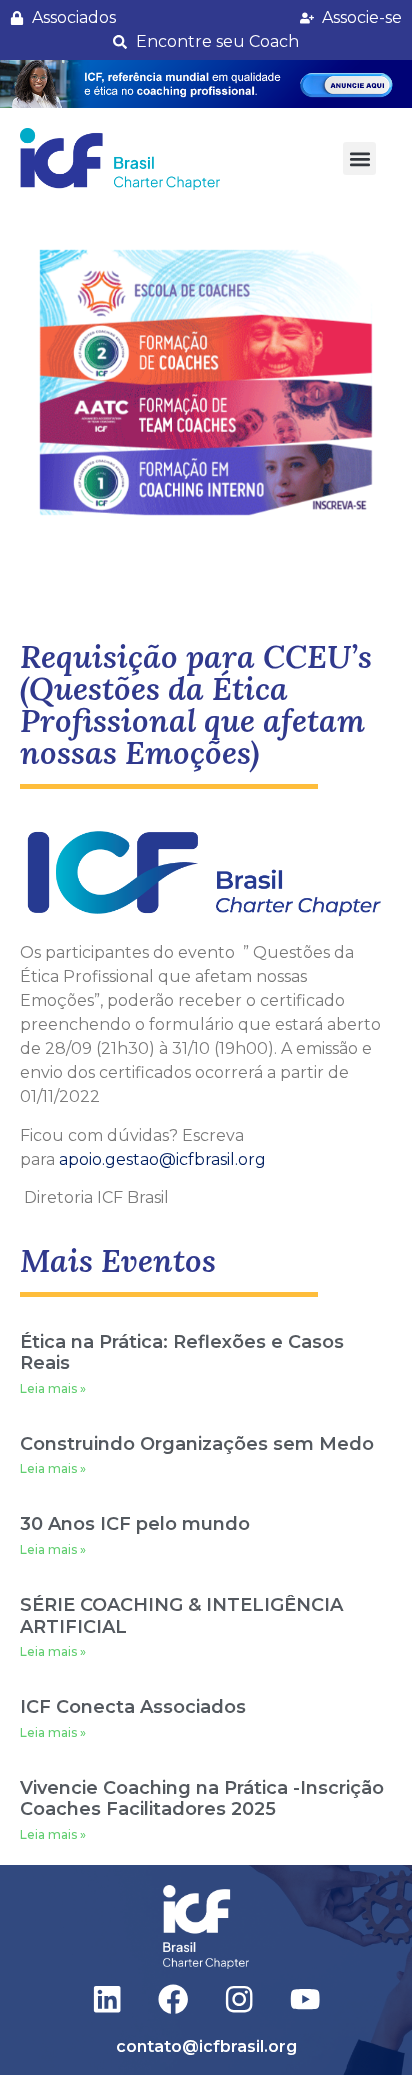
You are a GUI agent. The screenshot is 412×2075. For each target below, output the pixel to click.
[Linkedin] (107, 1999)
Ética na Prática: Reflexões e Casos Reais (182, 1353)
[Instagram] (239, 1999)
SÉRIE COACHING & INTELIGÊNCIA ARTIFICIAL (181, 1616)
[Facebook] (173, 1999)
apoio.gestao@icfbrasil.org (162, 1159)
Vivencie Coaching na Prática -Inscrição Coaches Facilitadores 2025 (202, 1799)
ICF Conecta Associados (133, 1707)
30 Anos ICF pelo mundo (135, 1524)
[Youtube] (304, 1999)
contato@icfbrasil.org (206, 2046)
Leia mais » (53, 1388)
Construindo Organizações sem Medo (197, 1444)
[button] (206, 84)
